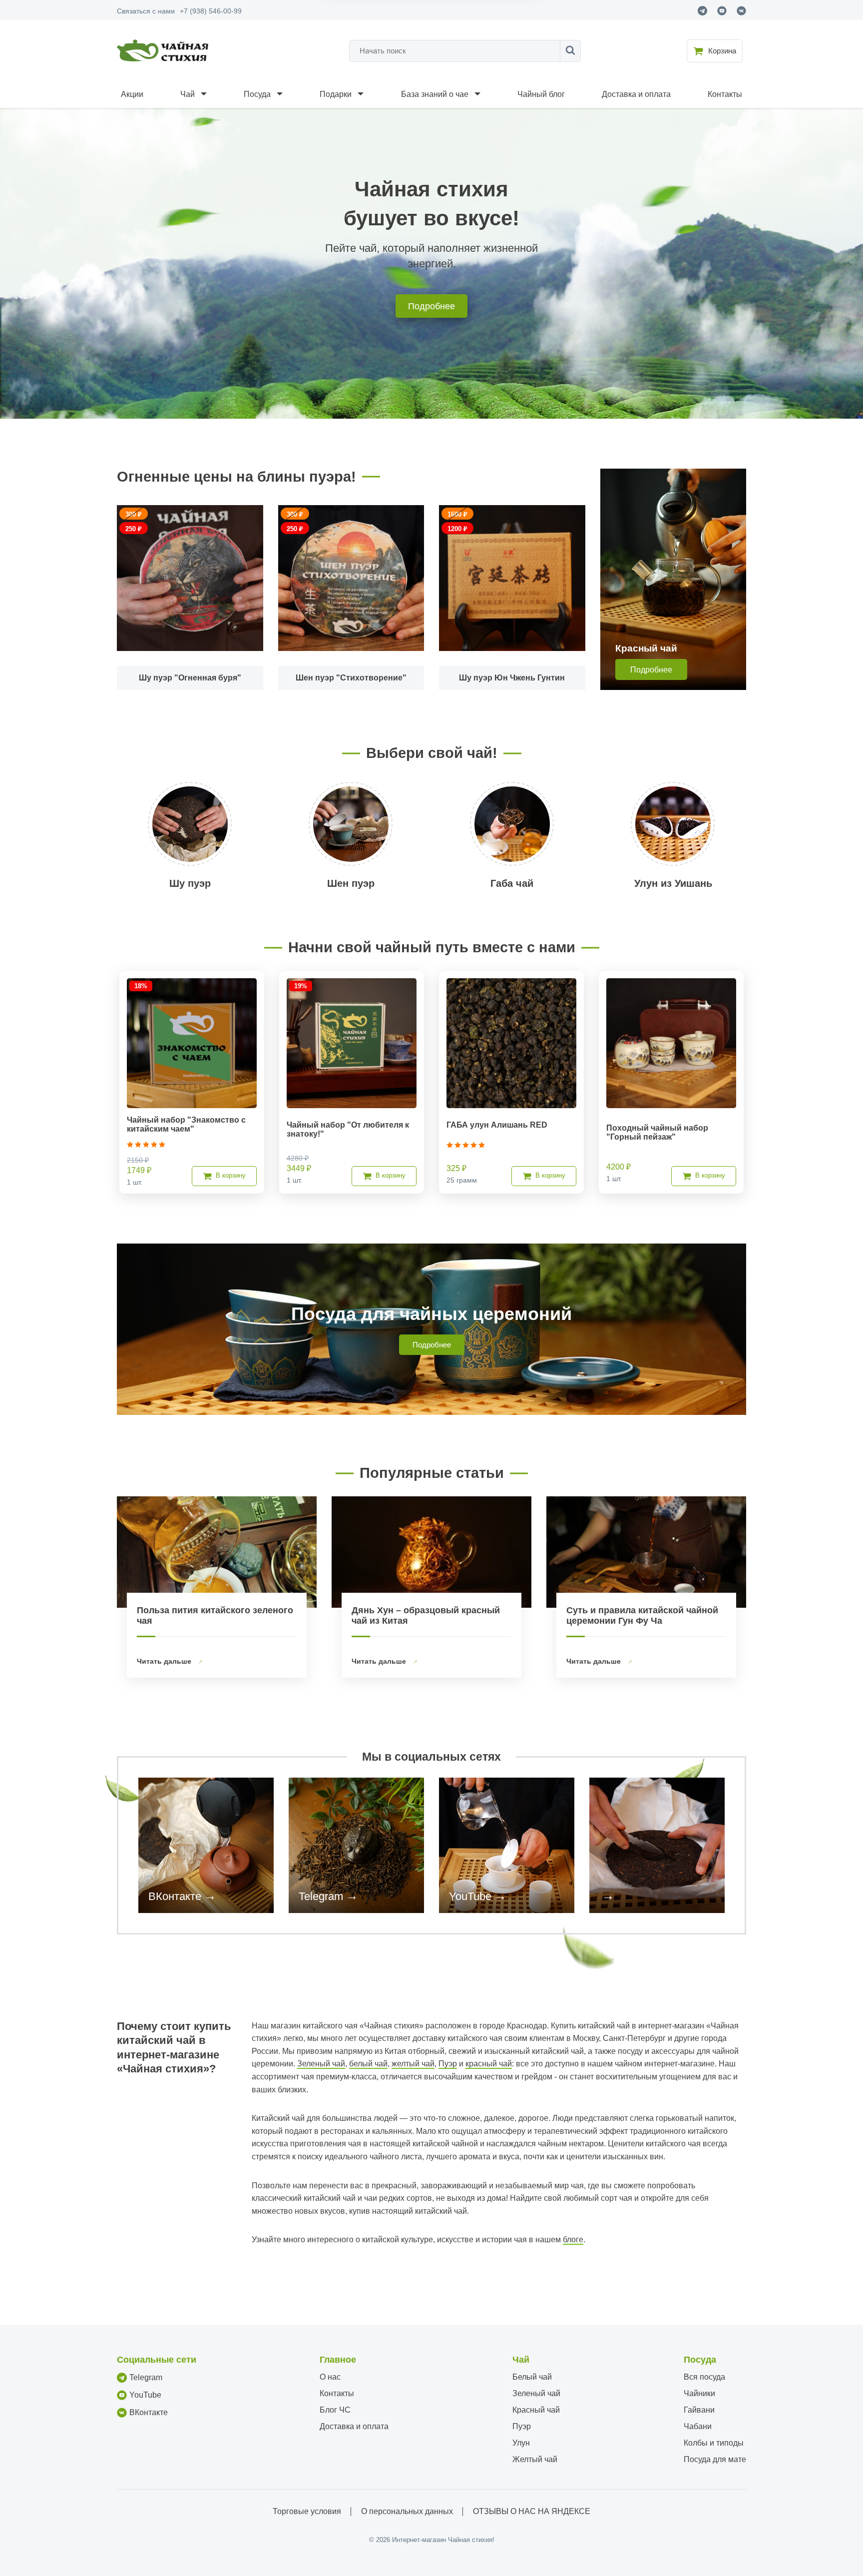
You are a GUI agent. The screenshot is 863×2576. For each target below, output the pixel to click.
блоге (573, 2240)
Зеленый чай (321, 2064)
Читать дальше (165, 1661)
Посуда (257, 94)
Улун (521, 2443)
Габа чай (512, 883)
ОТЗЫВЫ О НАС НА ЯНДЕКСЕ (532, 2511)
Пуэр (448, 2064)
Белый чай (532, 2377)
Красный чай (536, 2410)
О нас (330, 2377)
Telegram (321, 1896)
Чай (188, 94)
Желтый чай (535, 2459)
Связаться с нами (146, 11)
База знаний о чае (435, 94)
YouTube (470, 1896)
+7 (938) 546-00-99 (211, 11)
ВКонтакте (175, 1896)
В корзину (231, 1175)
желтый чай (413, 2064)
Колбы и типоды (714, 2443)
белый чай (368, 2064)
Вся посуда (704, 2377)
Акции (132, 94)
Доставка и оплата (636, 94)
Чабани (698, 2426)
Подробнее (431, 306)
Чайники (699, 2393)
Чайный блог (541, 94)
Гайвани (699, 2410)
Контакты (725, 94)
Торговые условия (307, 2511)
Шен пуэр (351, 883)
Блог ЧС (335, 2410)
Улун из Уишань (673, 883)
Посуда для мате (715, 2459)
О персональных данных (407, 2511)
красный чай (489, 2064)
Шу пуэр (190, 883)
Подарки (336, 94)
